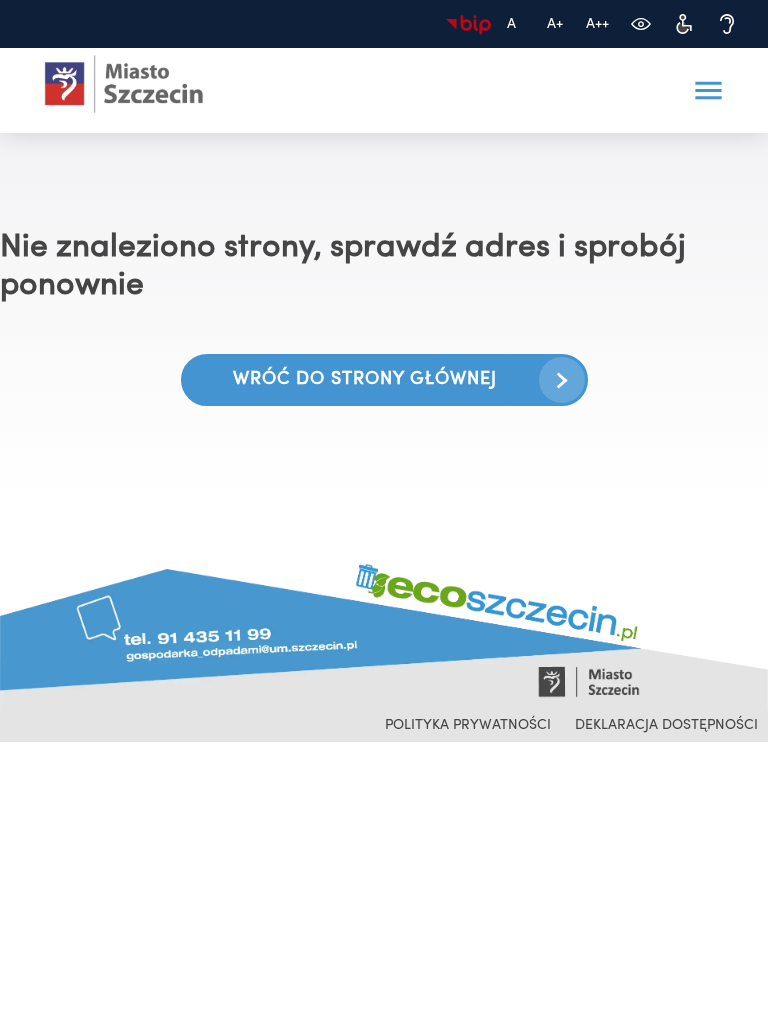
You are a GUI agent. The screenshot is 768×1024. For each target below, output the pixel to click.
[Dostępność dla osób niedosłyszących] (726, 24)
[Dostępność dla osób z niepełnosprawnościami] (683, 24)
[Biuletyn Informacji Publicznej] (468, 24)
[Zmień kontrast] (640, 24)
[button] (708, 91)
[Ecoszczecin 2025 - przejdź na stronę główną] (124, 84)
